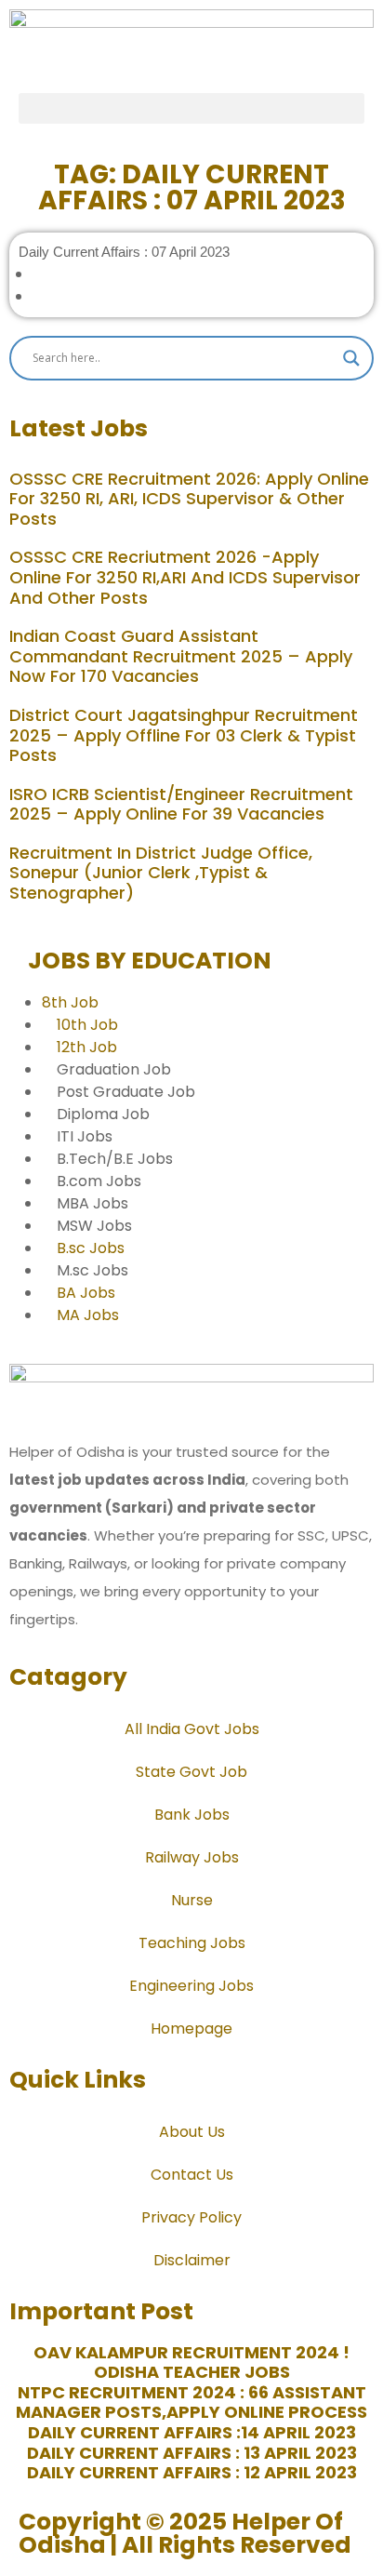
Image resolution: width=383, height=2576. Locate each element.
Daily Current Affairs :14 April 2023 (192, 2432)
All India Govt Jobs (192, 1729)
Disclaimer (192, 2260)
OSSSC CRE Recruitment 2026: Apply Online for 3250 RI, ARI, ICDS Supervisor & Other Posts (189, 499)
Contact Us (192, 2175)
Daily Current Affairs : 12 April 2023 (192, 2472)
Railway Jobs (192, 1857)
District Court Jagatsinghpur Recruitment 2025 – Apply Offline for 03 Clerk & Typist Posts (184, 735)
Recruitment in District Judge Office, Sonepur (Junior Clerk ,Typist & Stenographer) (161, 873)
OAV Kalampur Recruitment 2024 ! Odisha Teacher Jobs (191, 2362)
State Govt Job (191, 1772)
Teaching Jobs (192, 1943)
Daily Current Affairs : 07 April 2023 (124, 252)
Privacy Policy (191, 2217)
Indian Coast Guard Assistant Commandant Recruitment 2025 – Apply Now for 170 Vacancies (181, 656)
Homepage (191, 2029)
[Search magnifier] (351, 358)
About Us (192, 2132)
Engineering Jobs (191, 1986)
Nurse (192, 1900)
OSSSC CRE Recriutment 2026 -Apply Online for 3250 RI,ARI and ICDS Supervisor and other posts (185, 577)
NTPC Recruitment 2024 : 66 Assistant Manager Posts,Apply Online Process (191, 2402)
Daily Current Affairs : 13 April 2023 (192, 2453)
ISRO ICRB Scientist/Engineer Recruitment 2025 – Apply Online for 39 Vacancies (181, 804)
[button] (191, 108)
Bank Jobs (192, 1815)
